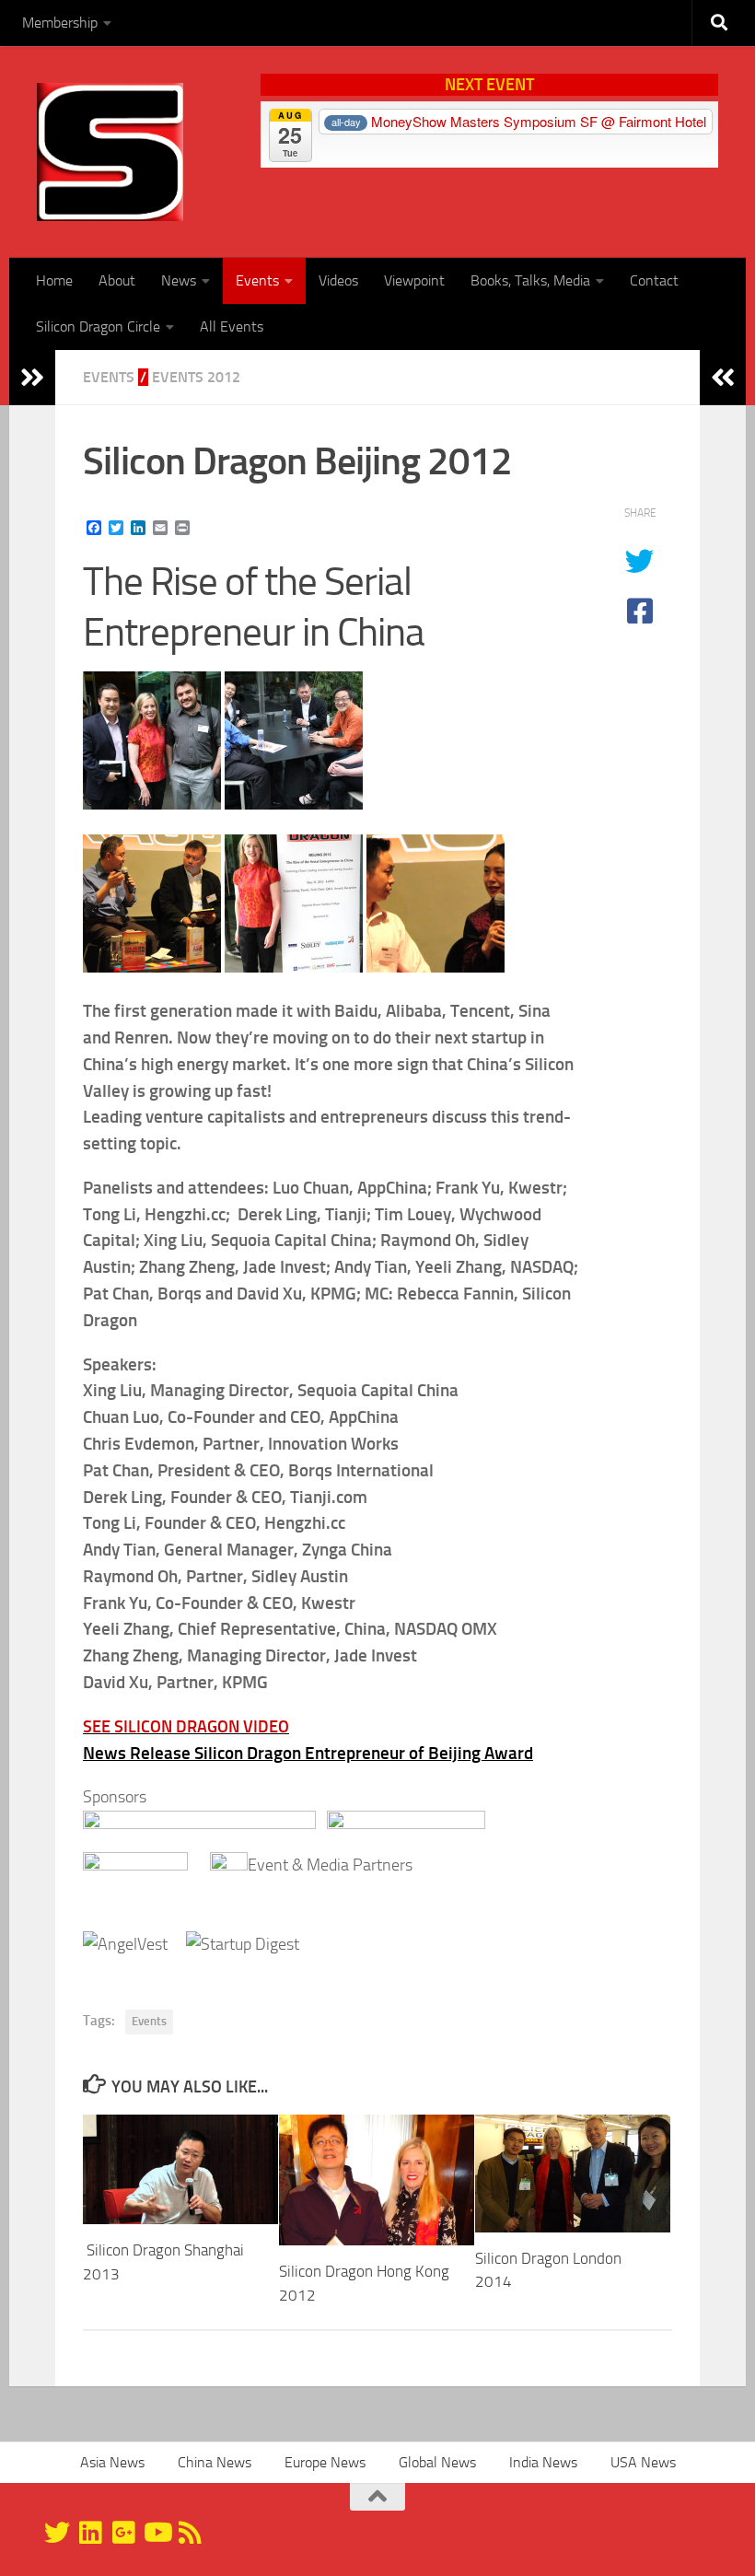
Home (54, 280)
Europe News (325, 2462)
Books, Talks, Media (530, 280)
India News (543, 2462)
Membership (60, 23)
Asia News (112, 2462)
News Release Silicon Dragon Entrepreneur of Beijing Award (308, 1753)
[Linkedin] (90, 2533)
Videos (338, 280)
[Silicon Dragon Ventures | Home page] (110, 152)
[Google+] (123, 2533)
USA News (643, 2462)
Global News (437, 2462)
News (179, 280)
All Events (232, 326)
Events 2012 (196, 377)
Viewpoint (414, 280)
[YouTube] (157, 2533)
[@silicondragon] (57, 2533)
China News (215, 2462)
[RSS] (190, 2533)
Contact (654, 280)
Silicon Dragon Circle (98, 326)
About (117, 280)
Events (257, 280)
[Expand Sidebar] (32, 378)
